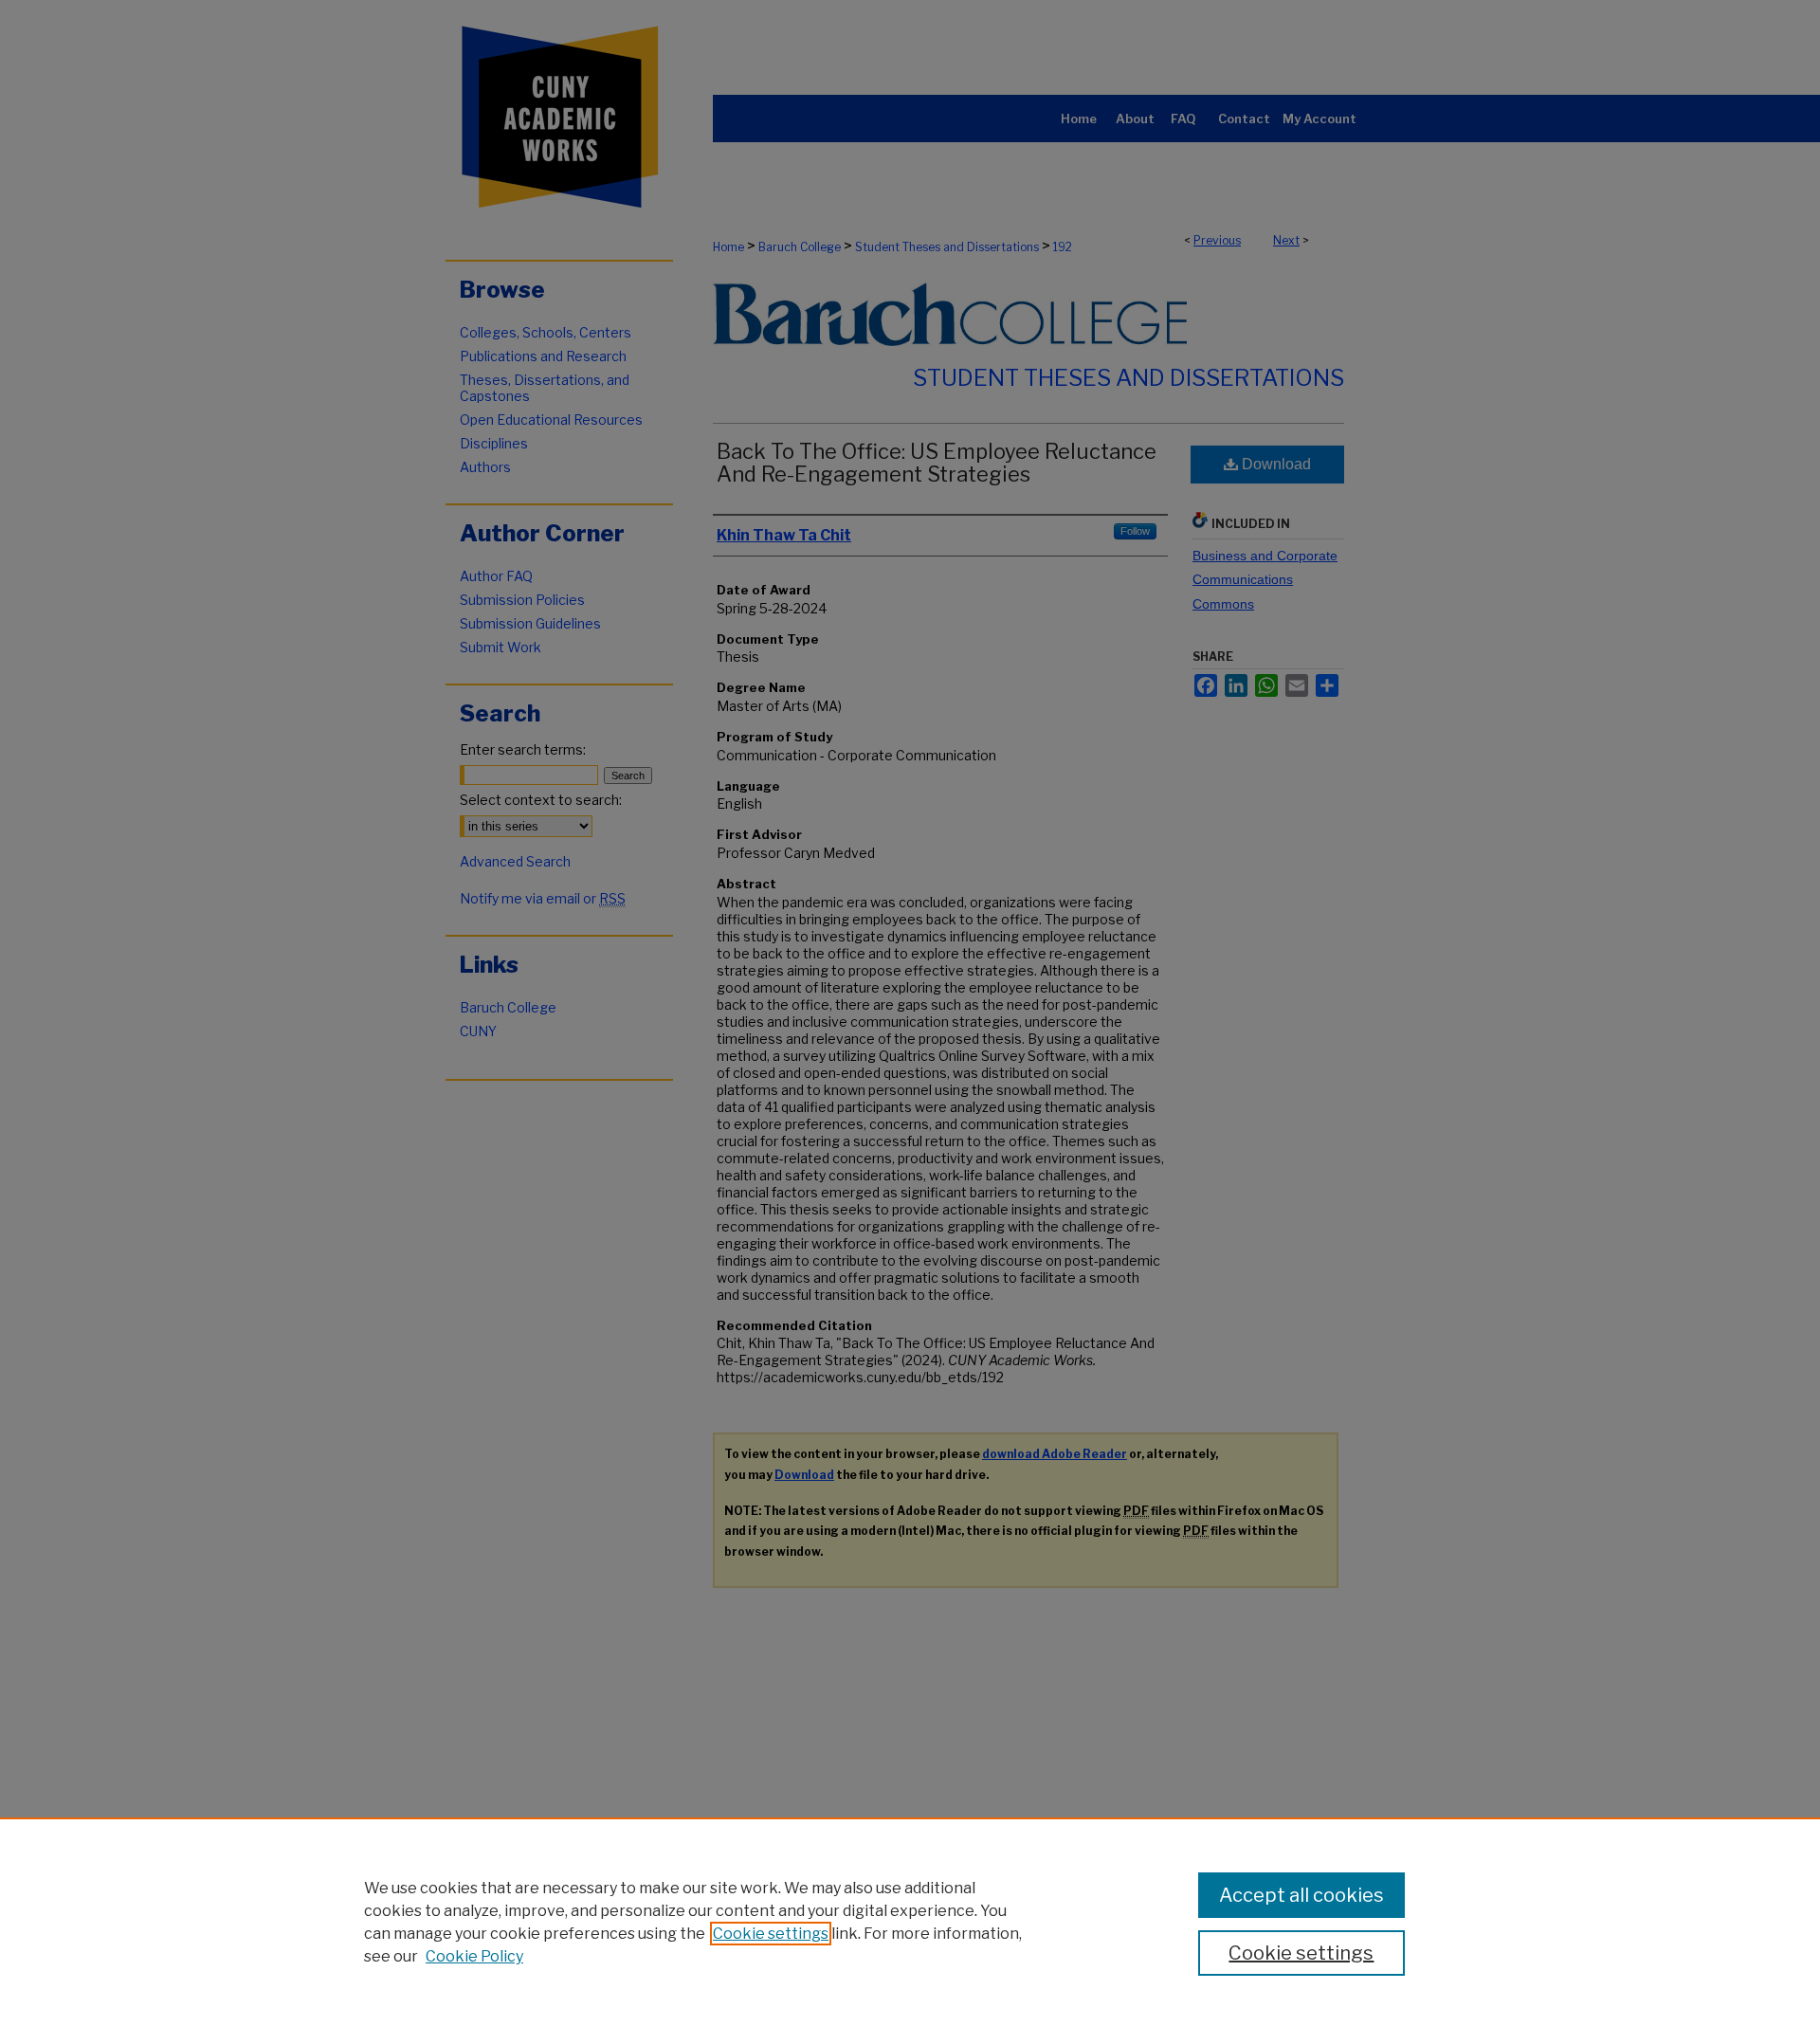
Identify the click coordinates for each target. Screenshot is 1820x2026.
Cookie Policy (474, 1956)
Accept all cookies (1301, 1895)
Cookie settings (771, 1934)
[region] (910, 1922)
